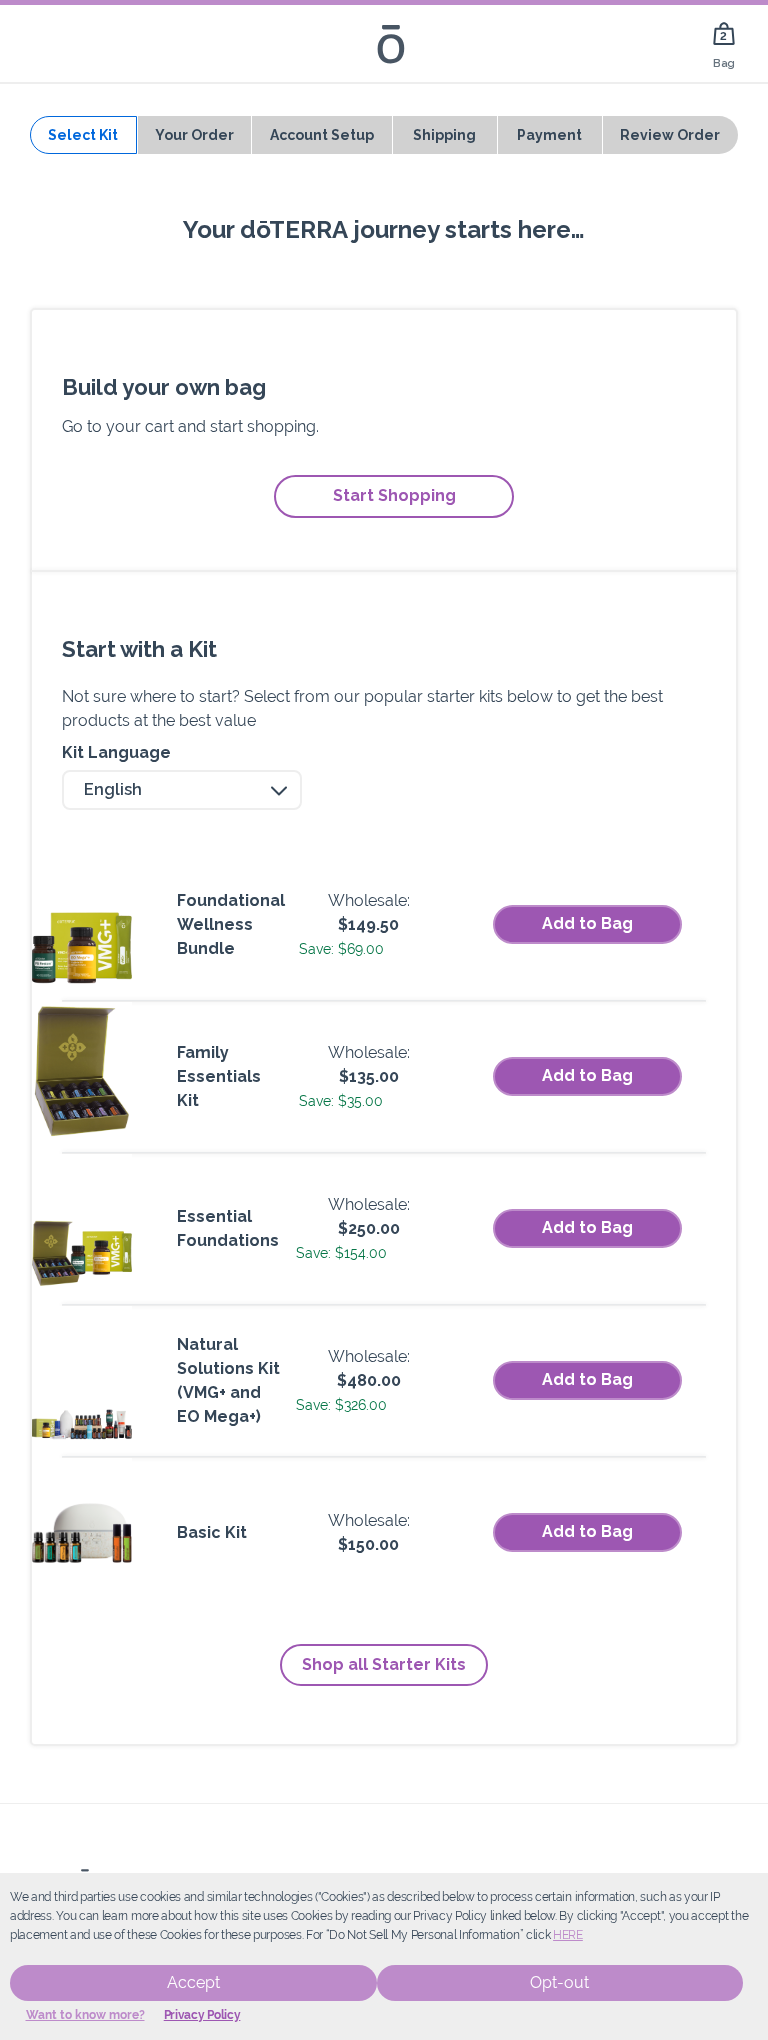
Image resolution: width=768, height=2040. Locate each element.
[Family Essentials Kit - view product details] (82, 1077)
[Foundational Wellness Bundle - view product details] (82, 925)
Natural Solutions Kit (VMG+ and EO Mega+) (228, 1380)
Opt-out (559, 1982)
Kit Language (116, 752)
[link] (724, 43)
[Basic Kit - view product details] (82, 1533)
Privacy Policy (202, 2015)
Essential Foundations (228, 1228)
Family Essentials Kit (219, 1076)
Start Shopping (394, 495)
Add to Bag (587, 923)
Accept (193, 1982)
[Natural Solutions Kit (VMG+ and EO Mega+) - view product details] (82, 1381)
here (568, 1935)
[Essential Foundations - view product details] (82, 1229)
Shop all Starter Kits (384, 1664)
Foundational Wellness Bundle (231, 924)
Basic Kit (212, 1532)
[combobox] (182, 790)
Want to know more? (85, 2015)
